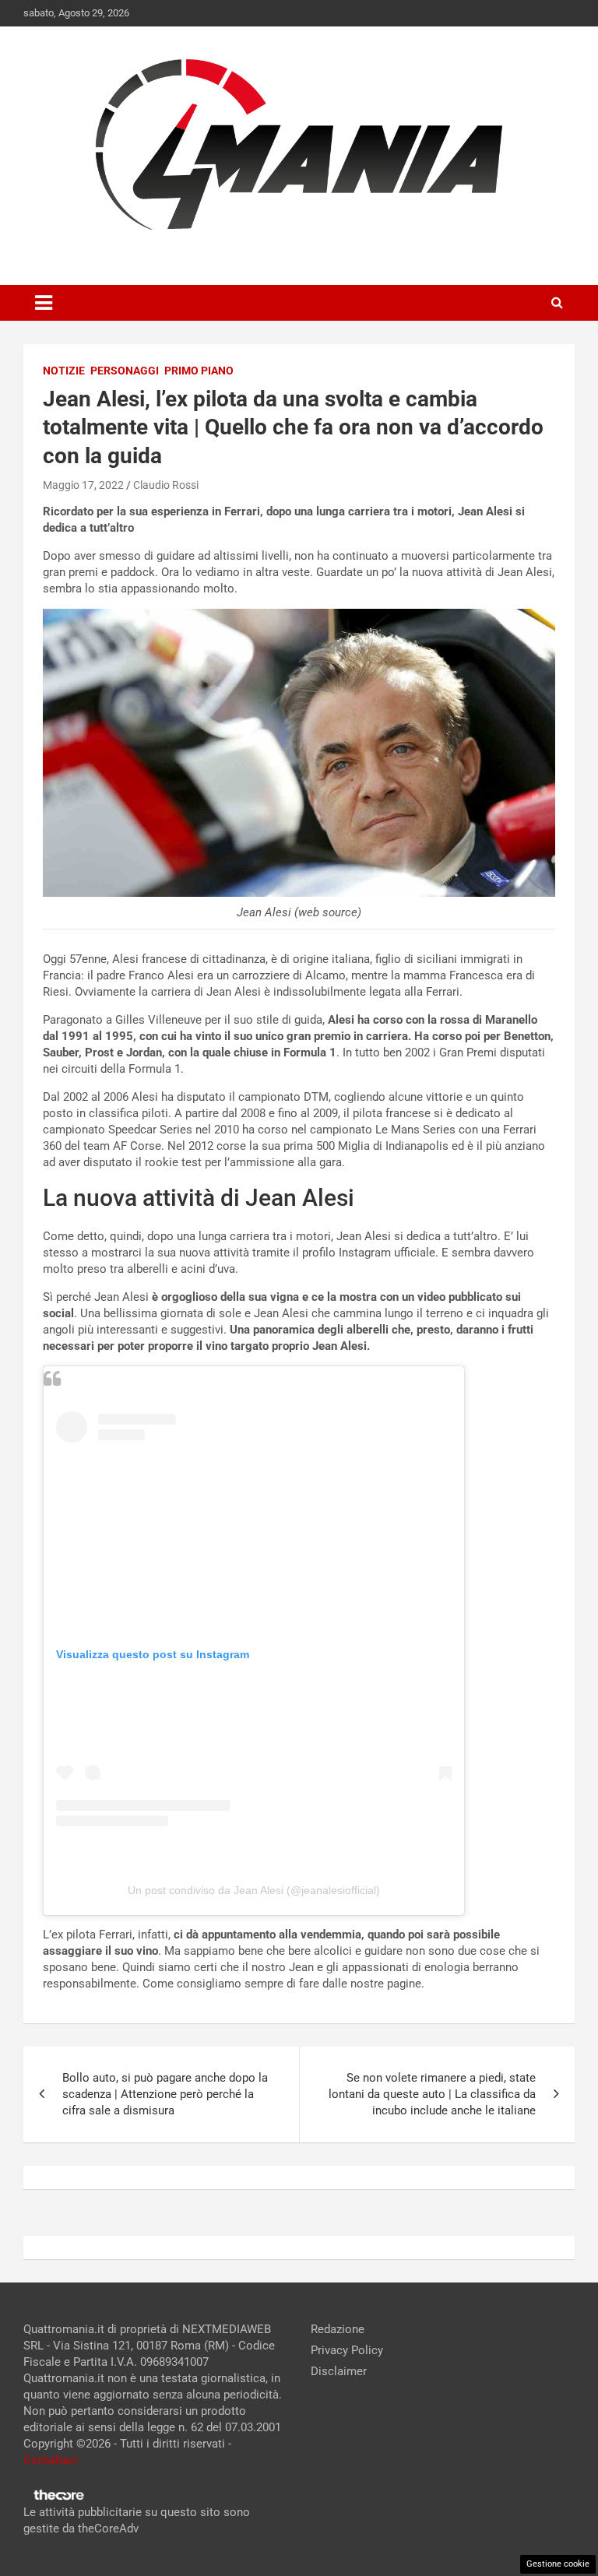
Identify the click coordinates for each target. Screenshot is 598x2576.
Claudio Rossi (166, 485)
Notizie (64, 371)
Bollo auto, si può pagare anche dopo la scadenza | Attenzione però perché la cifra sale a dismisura (165, 2094)
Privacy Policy (347, 2350)
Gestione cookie (558, 2564)
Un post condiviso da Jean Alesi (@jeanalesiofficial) (254, 1890)
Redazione (338, 2329)
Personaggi (125, 371)
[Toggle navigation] (44, 303)
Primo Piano (199, 371)
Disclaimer (339, 2371)
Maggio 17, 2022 (83, 485)
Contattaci (51, 2460)
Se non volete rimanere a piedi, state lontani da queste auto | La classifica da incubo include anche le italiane (432, 2094)
